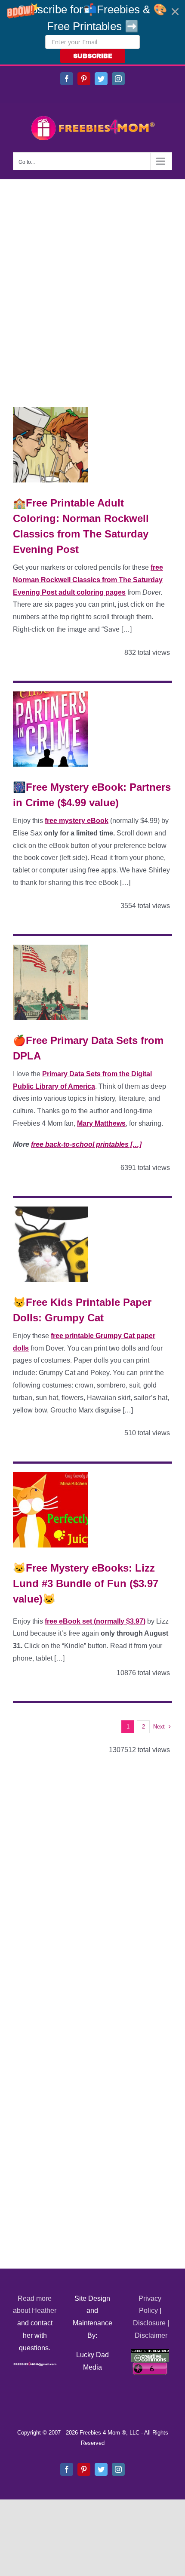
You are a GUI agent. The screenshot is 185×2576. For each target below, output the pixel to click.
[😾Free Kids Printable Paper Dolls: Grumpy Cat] (51, 1244)
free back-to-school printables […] (86, 1144)
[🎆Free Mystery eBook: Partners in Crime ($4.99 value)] (51, 729)
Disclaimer (151, 2335)
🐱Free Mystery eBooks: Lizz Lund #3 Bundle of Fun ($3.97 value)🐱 (86, 1583)
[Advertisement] (92, 276)
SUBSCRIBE (93, 56)
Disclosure (149, 2323)
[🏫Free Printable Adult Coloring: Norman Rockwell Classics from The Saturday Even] (51, 445)
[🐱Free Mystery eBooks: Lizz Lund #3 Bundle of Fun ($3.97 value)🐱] (51, 1510)
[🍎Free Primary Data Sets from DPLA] (51, 982)
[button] (92, 32)
